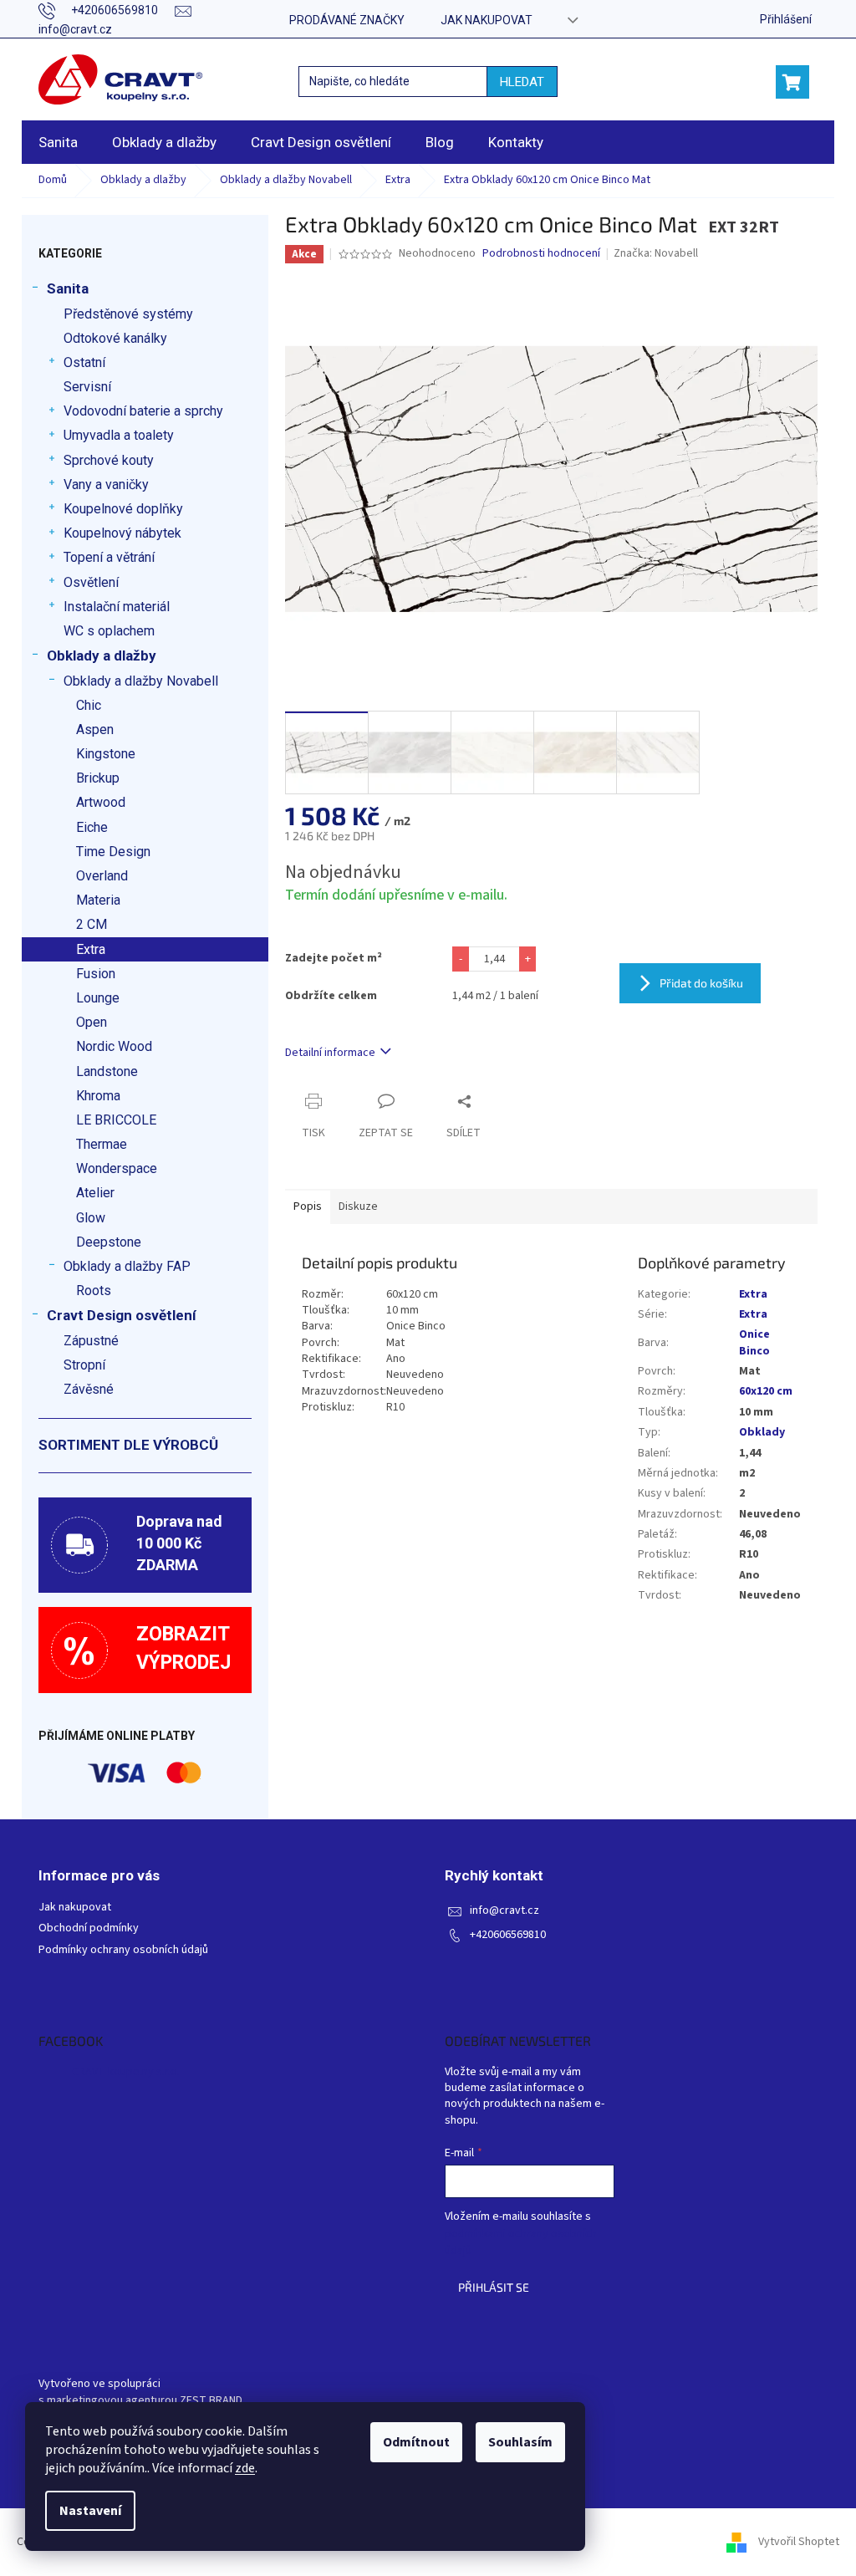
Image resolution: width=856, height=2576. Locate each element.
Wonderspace (117, 1168)
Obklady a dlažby (102, 655)
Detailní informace (330, 1053)
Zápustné (91, 1341)
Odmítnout (416, 2442)
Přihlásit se (494, 2287)
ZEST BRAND (211, 2401)
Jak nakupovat (487, 20)
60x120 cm (766, 1391)
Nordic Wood (114, 1046)
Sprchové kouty (109, 460)
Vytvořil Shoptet (799, 2542)
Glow (91, 1218)
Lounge (98, 998)
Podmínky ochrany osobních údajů (123, 1950)
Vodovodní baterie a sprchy (143, 411)
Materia (98, 900)
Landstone (107, 1071)
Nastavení (90, 2511)
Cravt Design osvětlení (122, 1315)
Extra (91, 949)
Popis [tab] (308, 1206)
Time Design (113, 852)
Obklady (762, 1432)
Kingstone (106, 754)
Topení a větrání (109, 557)
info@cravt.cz (504, 1911)
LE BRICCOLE (116, 1120)
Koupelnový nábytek (122, 533)
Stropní (84, 1365)
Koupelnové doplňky (123, 509)
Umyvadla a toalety (119, 435)
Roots (94, 1291)
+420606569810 (508, 1935)
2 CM (92, 924)
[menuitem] (58, 142)
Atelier (95, 1193)
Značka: (656, 253)
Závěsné (89, 1389)
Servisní (87, 387)
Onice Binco (754, 1342)
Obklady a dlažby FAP (127, 1266)
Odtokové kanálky (115, 338)
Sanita (68, 288)
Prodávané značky (347, 20)
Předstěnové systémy (128, 314)
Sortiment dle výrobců (128, 1445)
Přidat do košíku (701, 983)
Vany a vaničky (106, 485)
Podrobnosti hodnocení (541, 254)
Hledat (522, 82)
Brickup (98, 778)
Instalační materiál (117, 607)
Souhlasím (520, 2442)
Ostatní (84, 362)
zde (245, 2468)
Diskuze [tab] (358, 1206)
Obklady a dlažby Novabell (141, 681)
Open (92, 1022)
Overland (102, 876)
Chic (89, 705)
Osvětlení (91, 582)
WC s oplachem (109, 631)
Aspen (95, 729)
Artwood (101, 802)
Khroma (98, 1096)
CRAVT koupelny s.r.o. (126, 2072)
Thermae (102, 1144)
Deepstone (109, 1242)
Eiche (92, 827)
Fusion (96, 974)
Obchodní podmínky (89, 1928)
